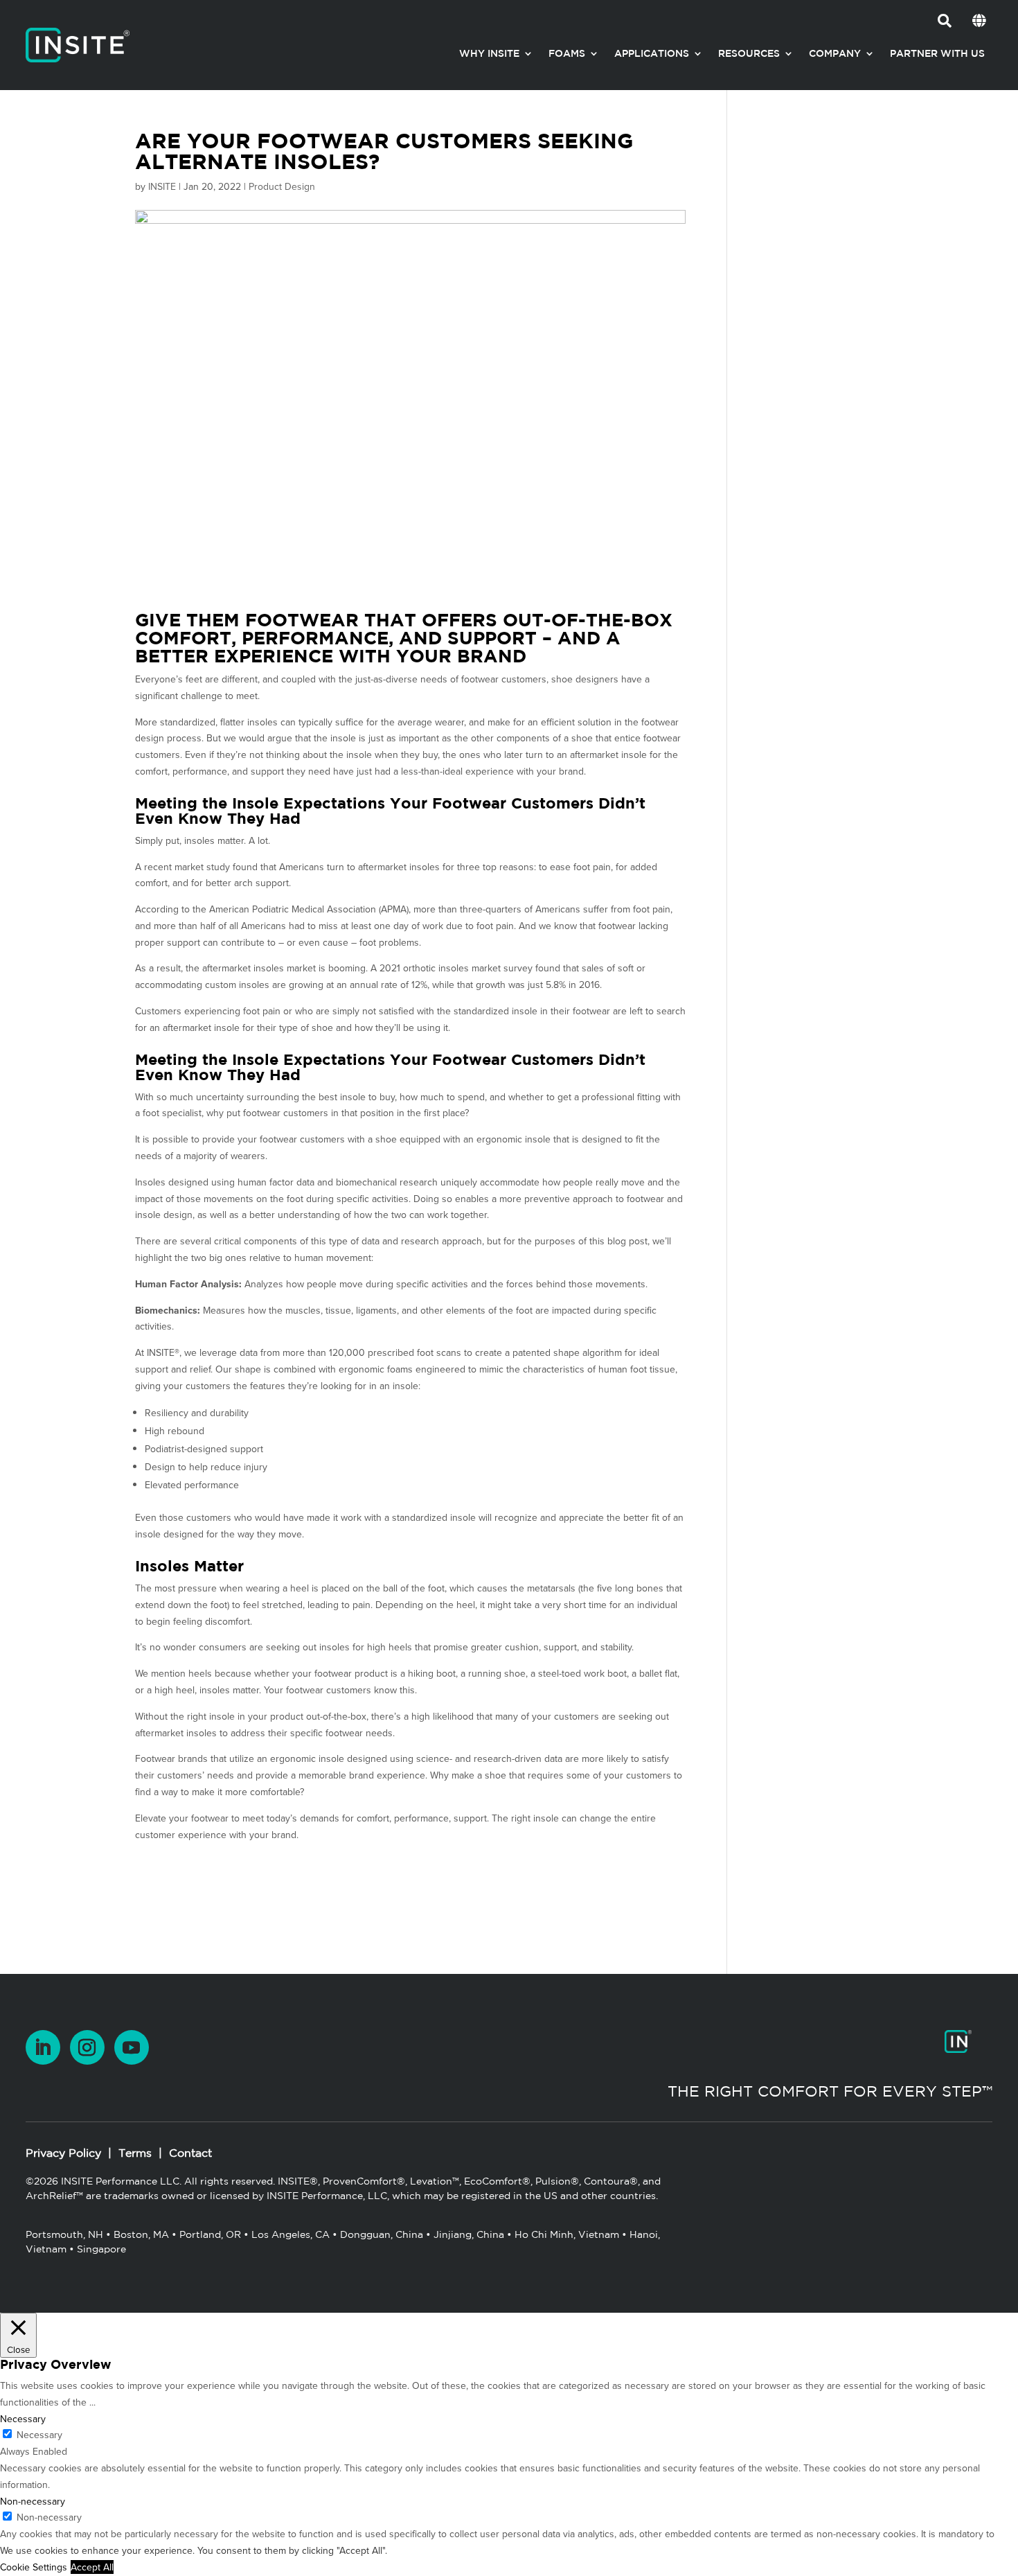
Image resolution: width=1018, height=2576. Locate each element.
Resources (749, 53)
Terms (135, 2153)
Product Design (282, 186)
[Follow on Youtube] (132, 2047)
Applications (652, 53)
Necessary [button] (23, 2419)
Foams (567, 53)
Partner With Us (937, 53)
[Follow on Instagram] (87, 2047)
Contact (190, 2153)
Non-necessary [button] (33, 2501)
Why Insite (489, 53)
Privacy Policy (63, 2153)
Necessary (39, 2435)
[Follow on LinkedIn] (43, 2047)
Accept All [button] (92, 2567)
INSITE (162, 186)
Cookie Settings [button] (34, 2567)
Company (835, 53)
